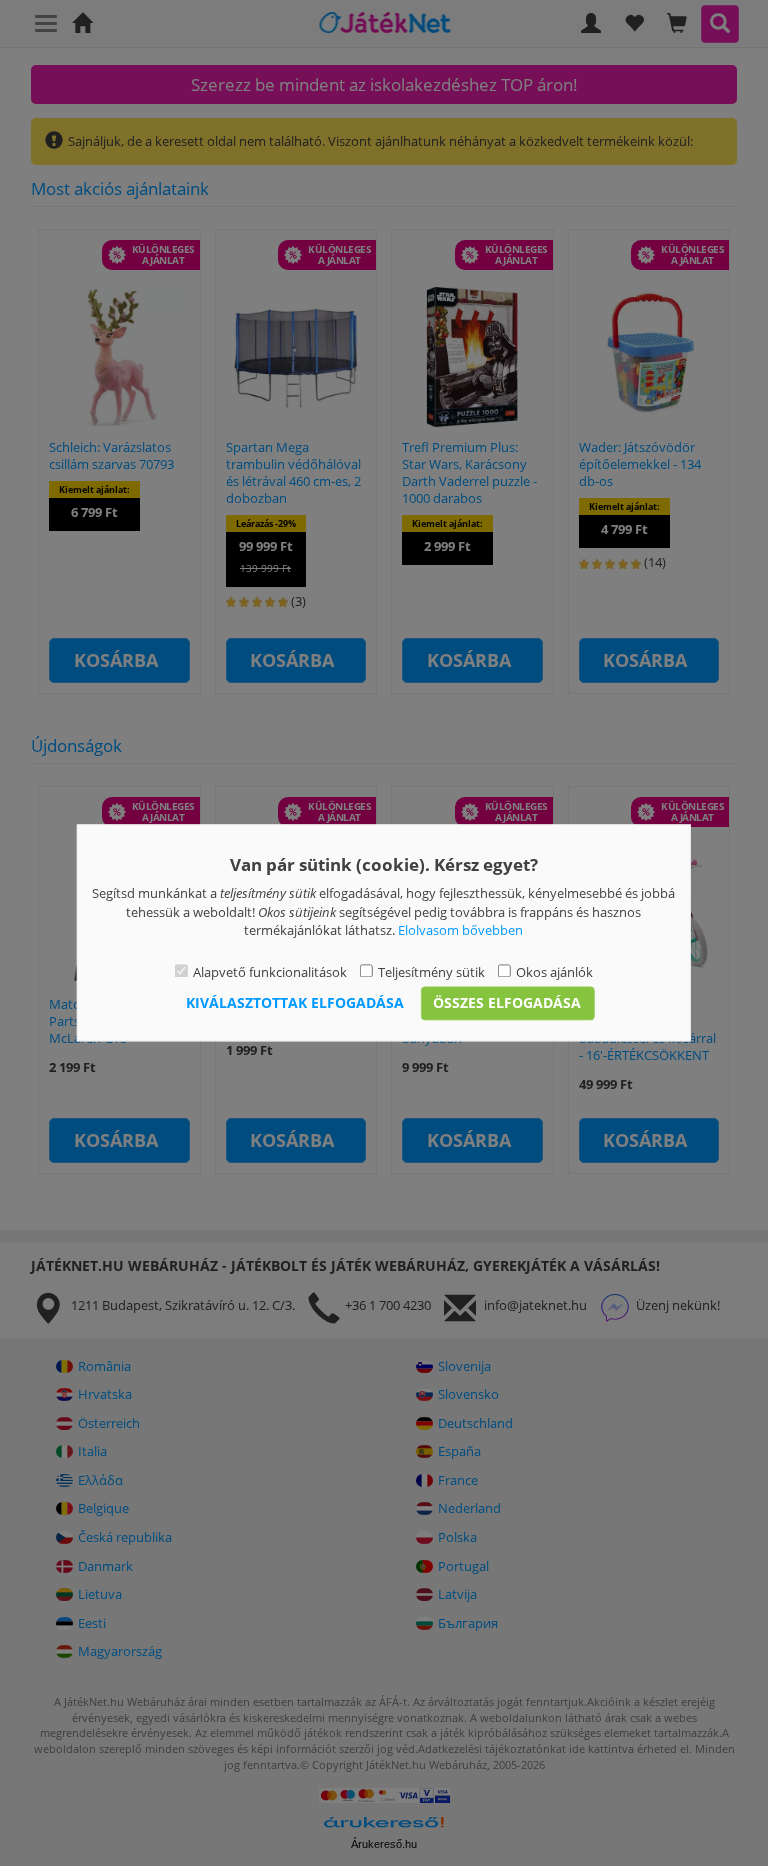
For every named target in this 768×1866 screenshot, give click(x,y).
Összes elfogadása (507, 1003)
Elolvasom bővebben (460, 931)
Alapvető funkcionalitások (270, 972)
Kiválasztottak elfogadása (295, 1003)
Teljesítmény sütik (431, 972)
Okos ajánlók (554, 972)
